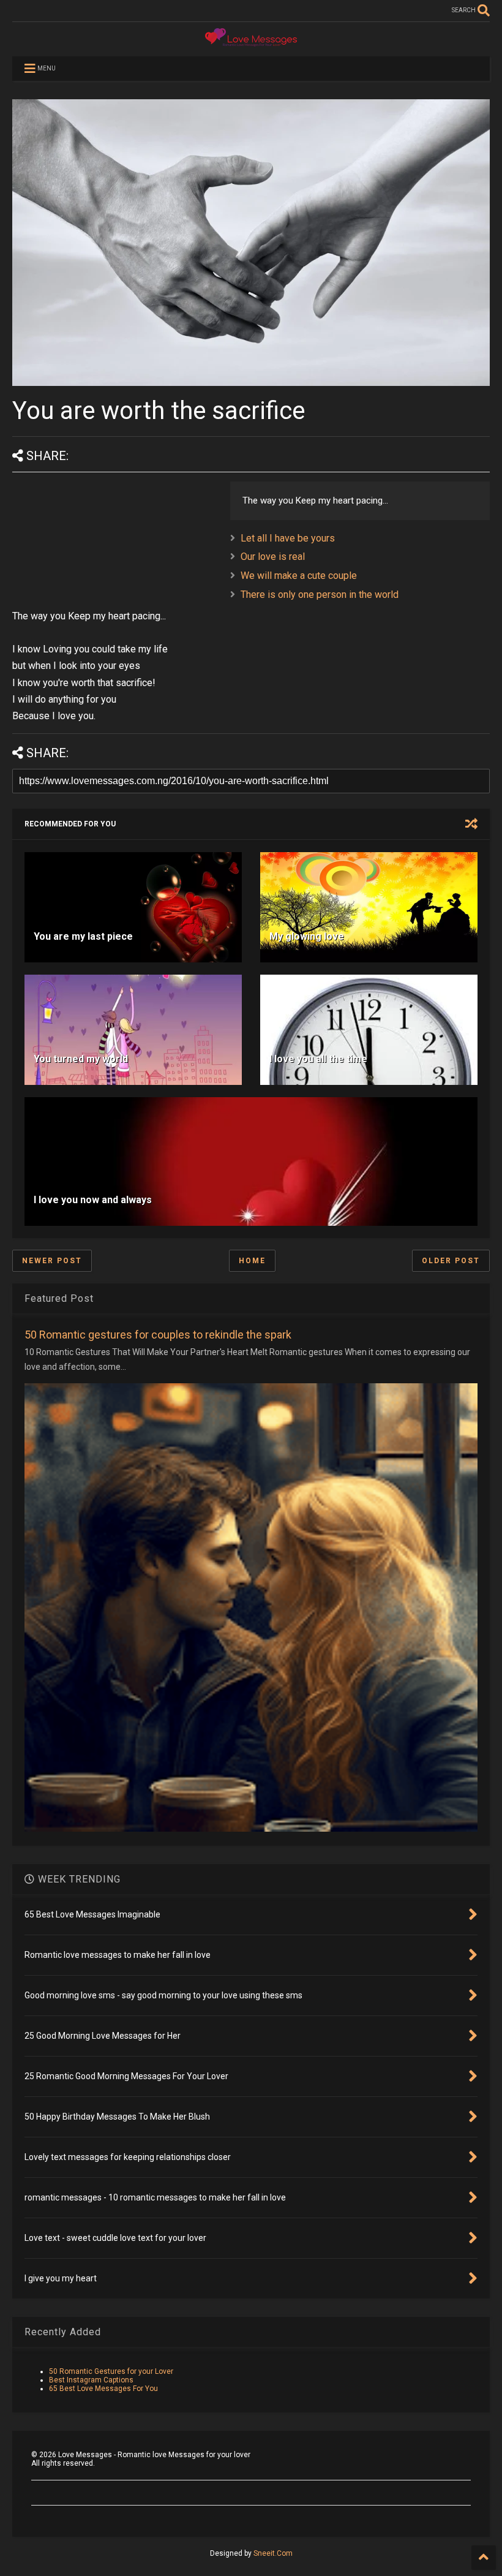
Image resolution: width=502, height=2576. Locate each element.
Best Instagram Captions (91, 2380)
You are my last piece (83, 936)
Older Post (451, 1261)
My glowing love (307, 936)
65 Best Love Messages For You (103, 2389)
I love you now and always (93, 1200)
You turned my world (81, 1059)
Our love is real (273, 557)
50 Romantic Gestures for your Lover (111, 2371)
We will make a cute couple (299, 576)
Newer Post (52, 1261)
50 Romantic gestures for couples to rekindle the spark (158, 1335)
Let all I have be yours (288, 538)
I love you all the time (318, 1059)
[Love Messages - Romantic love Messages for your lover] (251, 41)
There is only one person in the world (320, 595)
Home (252, 1261)
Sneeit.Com (273, 2553)
